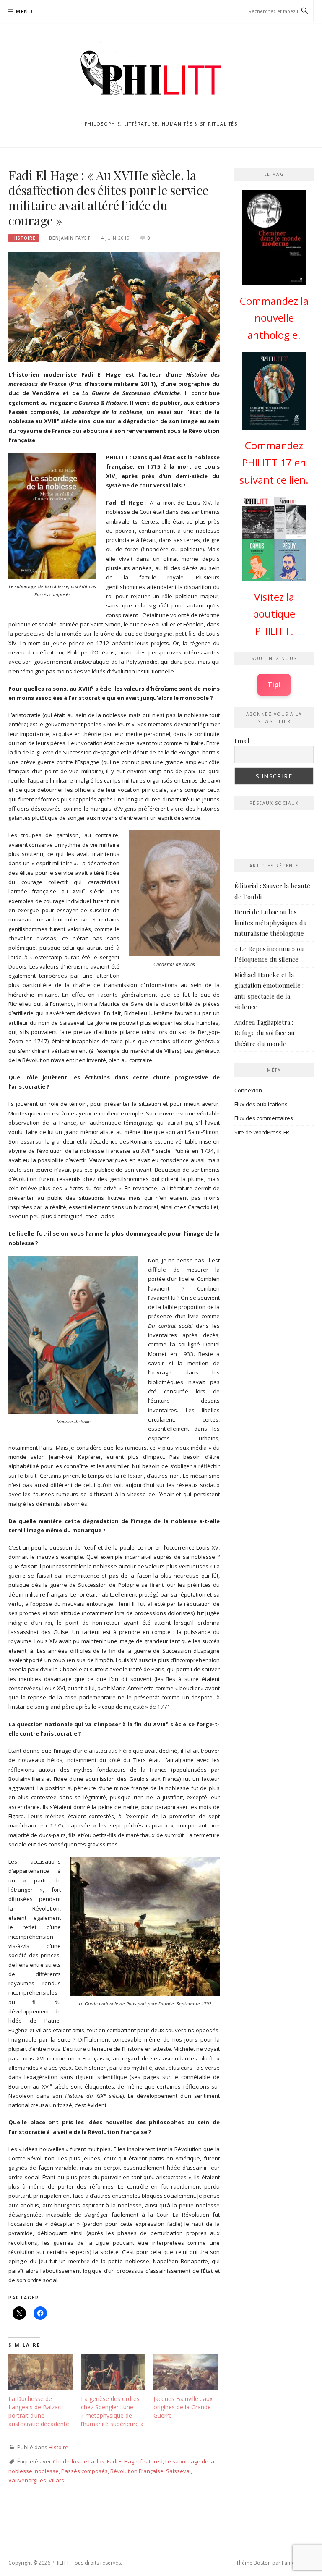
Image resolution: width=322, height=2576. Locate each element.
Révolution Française (137, 2471)
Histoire (24, 238)
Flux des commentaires (264, 1118)
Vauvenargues (27, 2480)
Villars (56, 2480)
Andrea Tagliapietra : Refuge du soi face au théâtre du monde (265, 1033)
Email (242, 741)
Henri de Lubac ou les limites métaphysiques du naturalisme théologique (271, 923)
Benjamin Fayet (70, 238)
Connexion (248, 1090)
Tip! (274, 685)
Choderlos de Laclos (79, 2461)
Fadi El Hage (122, 2461)
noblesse (47, 2471)
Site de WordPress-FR (262, 1132)
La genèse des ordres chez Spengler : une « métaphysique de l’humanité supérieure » (112, 2411)
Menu (24, 12)
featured (151, 2461)
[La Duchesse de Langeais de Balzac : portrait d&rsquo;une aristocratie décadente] (40, 2372)
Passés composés (84, 2471)
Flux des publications (261, 1104)
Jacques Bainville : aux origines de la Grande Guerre (183, 2407)
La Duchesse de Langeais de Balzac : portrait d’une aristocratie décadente (39, 2411)
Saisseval (178, 2471)
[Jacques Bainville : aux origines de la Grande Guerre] (186, 2372)
